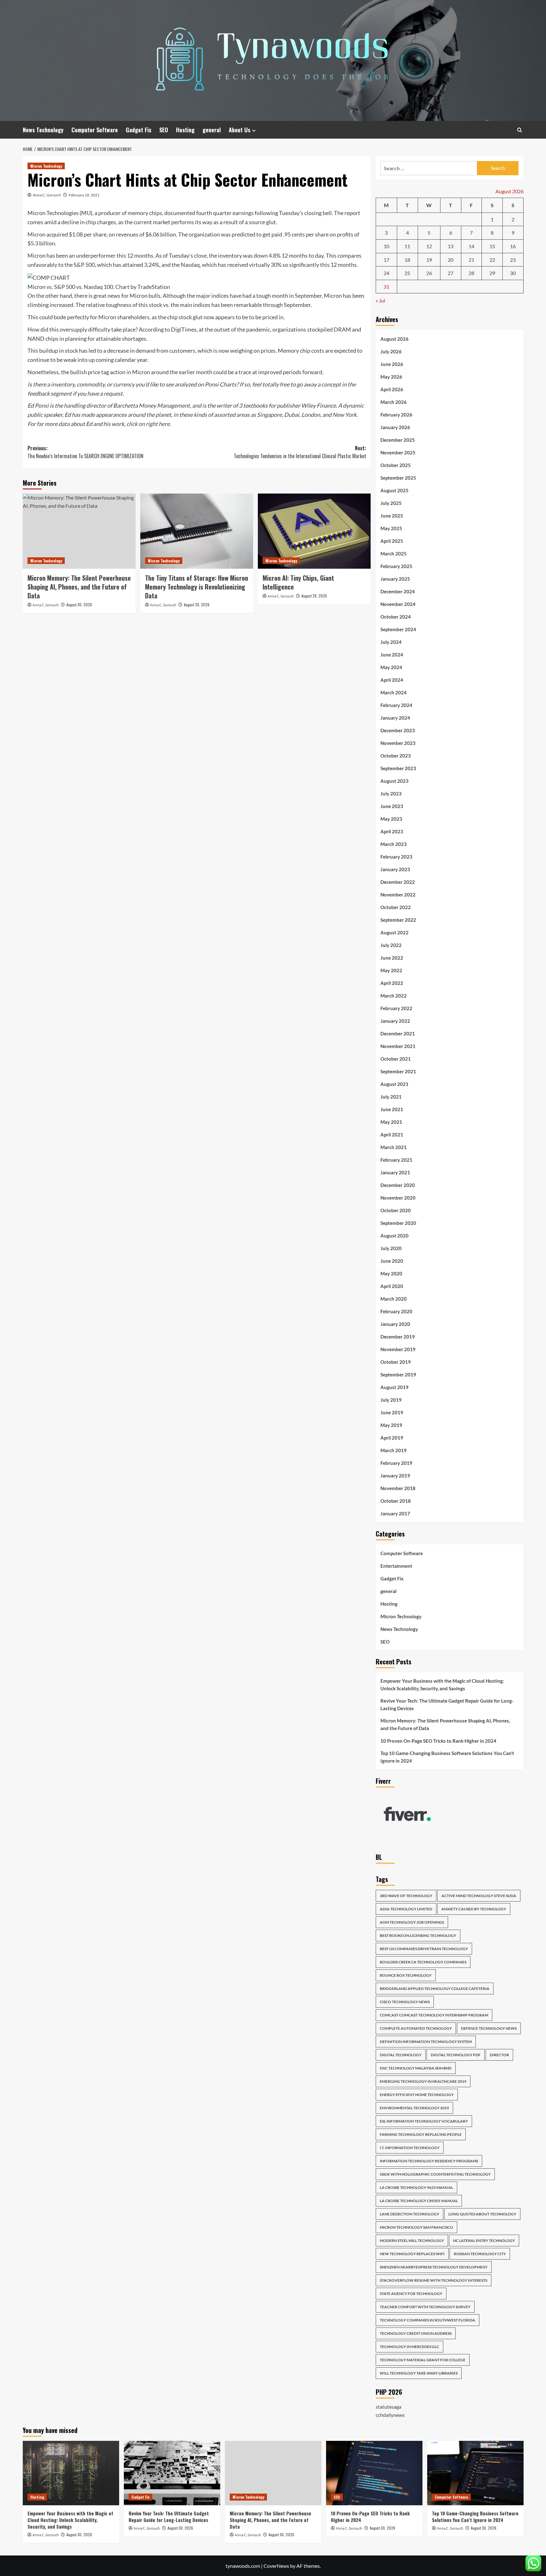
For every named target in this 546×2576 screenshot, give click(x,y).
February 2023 (396, 857)
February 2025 (396, 566)
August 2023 (394, 781)
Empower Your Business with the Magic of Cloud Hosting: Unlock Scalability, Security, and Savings (442, 1685)
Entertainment (396, 1566)
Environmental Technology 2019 (414, 2108)
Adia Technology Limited (406, 1909)
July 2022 (391, 945)
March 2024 (394, 692)
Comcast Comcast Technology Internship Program (434, 2015)
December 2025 (398, 440)
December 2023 (398, 730)
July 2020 (391, 1248)
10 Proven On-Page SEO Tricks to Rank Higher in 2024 (438, 1741)
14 (471, 246)
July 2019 (391, 1400)
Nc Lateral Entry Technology (484, 2241)
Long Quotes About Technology (482, 2214)
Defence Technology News (489, 2028)
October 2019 (396, 1362)
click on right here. (149, 424)
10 (386, 246)
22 (492, 260)
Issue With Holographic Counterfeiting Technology (435, 2174)
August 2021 (394, 1084)
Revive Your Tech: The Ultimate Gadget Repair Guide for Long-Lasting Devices (447, 1704)
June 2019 (392, 1412)
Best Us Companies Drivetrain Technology (424, 1949)
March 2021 (394, 1147)
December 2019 (398, 1337)
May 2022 (391, 970)
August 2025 (394, 490)
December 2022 (398, 882)
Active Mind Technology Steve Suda (479, 1896)
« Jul (380, 300)
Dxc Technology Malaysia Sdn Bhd (416, 2068)
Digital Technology (401, 2055)
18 (407, 260)
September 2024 (398, 629)
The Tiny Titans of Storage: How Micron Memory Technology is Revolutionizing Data (197, 587)
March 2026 (394, 402)
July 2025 (391, 503)
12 (429, 246)
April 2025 (392, 541)
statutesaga (388, 2407)
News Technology (43, 130)
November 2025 (398, 452)
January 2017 (395, 1513)
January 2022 (395, 1021)
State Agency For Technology (411, 2294)
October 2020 (396, 1210)
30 (513, 273)
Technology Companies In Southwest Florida (428, 2320)
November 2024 (398, 604)
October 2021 (396, 1059)
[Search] (520, 130)
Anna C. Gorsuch (47, 195)
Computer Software (95, 130)
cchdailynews (390, 2415)
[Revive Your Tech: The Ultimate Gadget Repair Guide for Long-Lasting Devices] (172, 2473)
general (212, 130)
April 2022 (392, 983)
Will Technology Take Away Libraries (419, 2373)
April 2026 (392, 389)
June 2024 (392, 655)
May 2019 (391, 1425)
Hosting (185, 130)
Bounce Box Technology (406, 1975)
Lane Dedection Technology (409, 2214)
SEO (164, 130)
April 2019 (392, 1438)
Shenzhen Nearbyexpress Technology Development (434, 2267)
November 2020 (398, 1198)
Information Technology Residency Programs (429, 2161)
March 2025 (394, 554)
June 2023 (392, 806)
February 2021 (396, 1160)
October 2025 (396, 465)
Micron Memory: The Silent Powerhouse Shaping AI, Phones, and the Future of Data (79, 587)
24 (386, 273)
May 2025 (391, 528)
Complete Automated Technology (416, 2028)
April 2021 (392, 1135)
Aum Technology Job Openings (412, 1922)
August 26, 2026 (314, 596)
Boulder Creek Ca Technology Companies (423, 1962)
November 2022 (398, 895)
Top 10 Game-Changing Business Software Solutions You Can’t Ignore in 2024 (447, 1757)
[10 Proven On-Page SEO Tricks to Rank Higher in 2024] (374, 2473)
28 (471, 273)
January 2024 (395, 718)
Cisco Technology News (405, 2002)
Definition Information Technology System (426, 2042)
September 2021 (398, 1071)
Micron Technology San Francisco (416, 2227)
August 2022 (394, 932)
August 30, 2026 (79, 605)
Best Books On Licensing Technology (418, 1935)
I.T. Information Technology (410, 2148)
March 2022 (394, 996)
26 (429, 273)
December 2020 (398, 1185)
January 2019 (395, 1476)
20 (451, 260)
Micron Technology (46, 166)
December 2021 (398, 1033)
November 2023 (398, 743)
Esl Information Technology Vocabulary (424, 2121)
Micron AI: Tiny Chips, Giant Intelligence (298, 582)
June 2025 (392, 516)
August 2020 (394, 1236)
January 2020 (395, 1324)
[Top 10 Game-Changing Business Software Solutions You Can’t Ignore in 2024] (475, 2473)
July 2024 (391, 642)
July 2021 (391, 1097)
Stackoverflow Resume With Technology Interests (434, 2280)
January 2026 (395, 427)
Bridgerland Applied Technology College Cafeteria (435, 1989)
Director (499, 2055)
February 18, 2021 (84, 195)
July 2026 (391, 351)
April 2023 (392, 831)
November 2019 (398, 1349)
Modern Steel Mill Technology (412, 2241)
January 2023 (395, 869)
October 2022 (396, 907)
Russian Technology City (480, 2254)
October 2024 (396, 617)
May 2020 (391, 1273)
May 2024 (391, 667)
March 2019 (394, 1450)
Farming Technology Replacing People (421, 2134)
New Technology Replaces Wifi (412, 2254)
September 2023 (398, 768)
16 (513, 246)
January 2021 (395, 1172)
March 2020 (394, 1299)
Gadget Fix (139, 130)
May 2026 (391, 377)
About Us (240, 130)
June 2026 (392, 364)
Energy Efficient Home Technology (417, 2095)
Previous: (85, 452)
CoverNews (276, 2566)
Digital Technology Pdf (456, 2055)
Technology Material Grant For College (423, 2360)
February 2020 (396, 1311)
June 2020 (392, 1261)
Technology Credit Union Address (416, 2333)
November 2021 (398, 1046)
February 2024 (396, 705)
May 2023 (391, 819)
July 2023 (391, 794)
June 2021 (392, 1109)
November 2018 (398, 1488)
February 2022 (396, 1008)
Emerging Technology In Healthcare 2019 (423, 2081)
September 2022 (398, 920)
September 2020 (398, 1223)
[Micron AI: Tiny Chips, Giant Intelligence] (314, 531)
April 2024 (392, 680)
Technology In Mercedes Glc (409, 2347)
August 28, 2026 (197, 605)
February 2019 (396, 1463)
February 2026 (396, 415)
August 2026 (394, 339)
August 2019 (394, 1387)
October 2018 (396, 1501)
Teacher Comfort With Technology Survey (425, 2307)
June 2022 (392, 958)
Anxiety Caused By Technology (474, 1909)
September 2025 (398, 478)
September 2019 (398, 1375)
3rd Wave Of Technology (406, 1896)
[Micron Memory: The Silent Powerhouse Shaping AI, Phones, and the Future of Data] (79, 531)
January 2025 (395, 579)
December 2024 (398, 591)
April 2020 (392, 1286)
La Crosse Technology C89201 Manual (419, 2201)
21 (471, 260)
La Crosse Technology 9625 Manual (416, 2187)
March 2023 (394, 844)
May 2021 (391, 1122)
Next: (300, 452)
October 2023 (396, 756)
